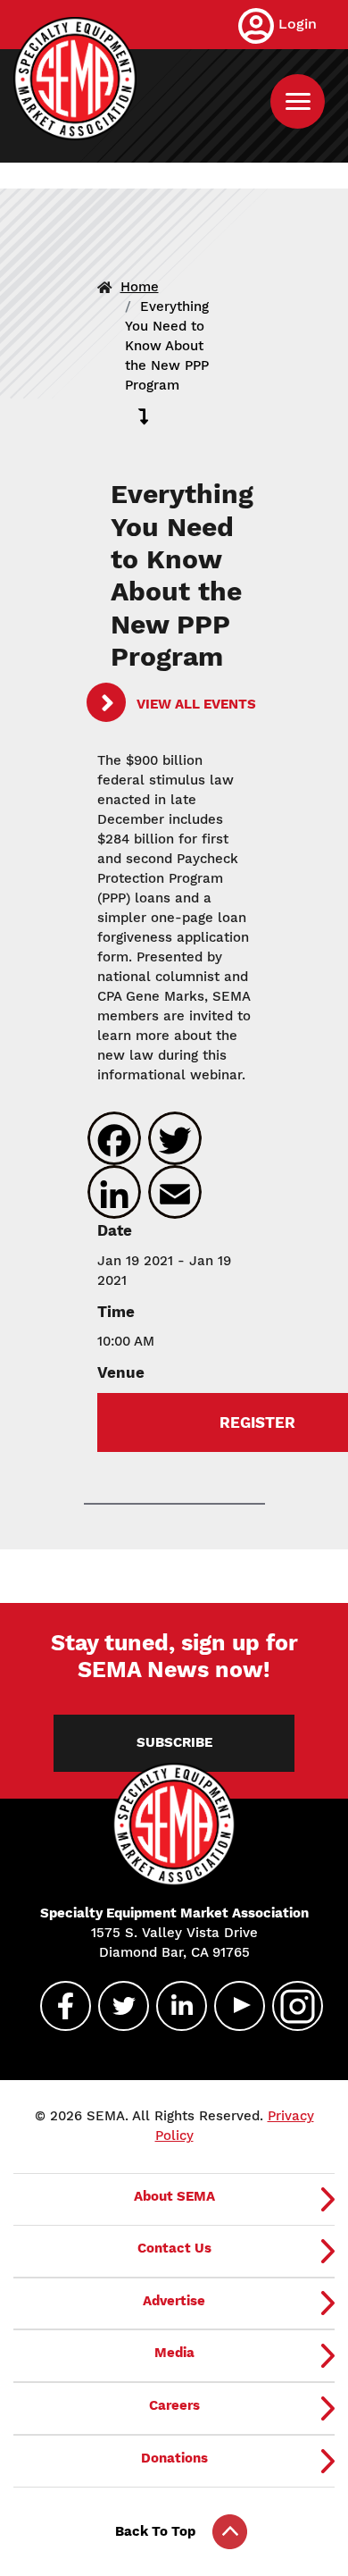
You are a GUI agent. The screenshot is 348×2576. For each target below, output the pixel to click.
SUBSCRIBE (174, 1742)
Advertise (174, 2301)
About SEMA (174, 2196)
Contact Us (174, 2248)
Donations (174, 2458)
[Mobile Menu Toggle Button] (298, 101)
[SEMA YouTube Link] (232, 2006)
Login (298, 24)
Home (140, 287)
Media (174, 2353)
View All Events (195, 704)
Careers (174, 2405)
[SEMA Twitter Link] (116, 2006)
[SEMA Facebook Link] (58, 2006)
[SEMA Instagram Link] (290, 2006)
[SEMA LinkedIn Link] (174, 2006)
